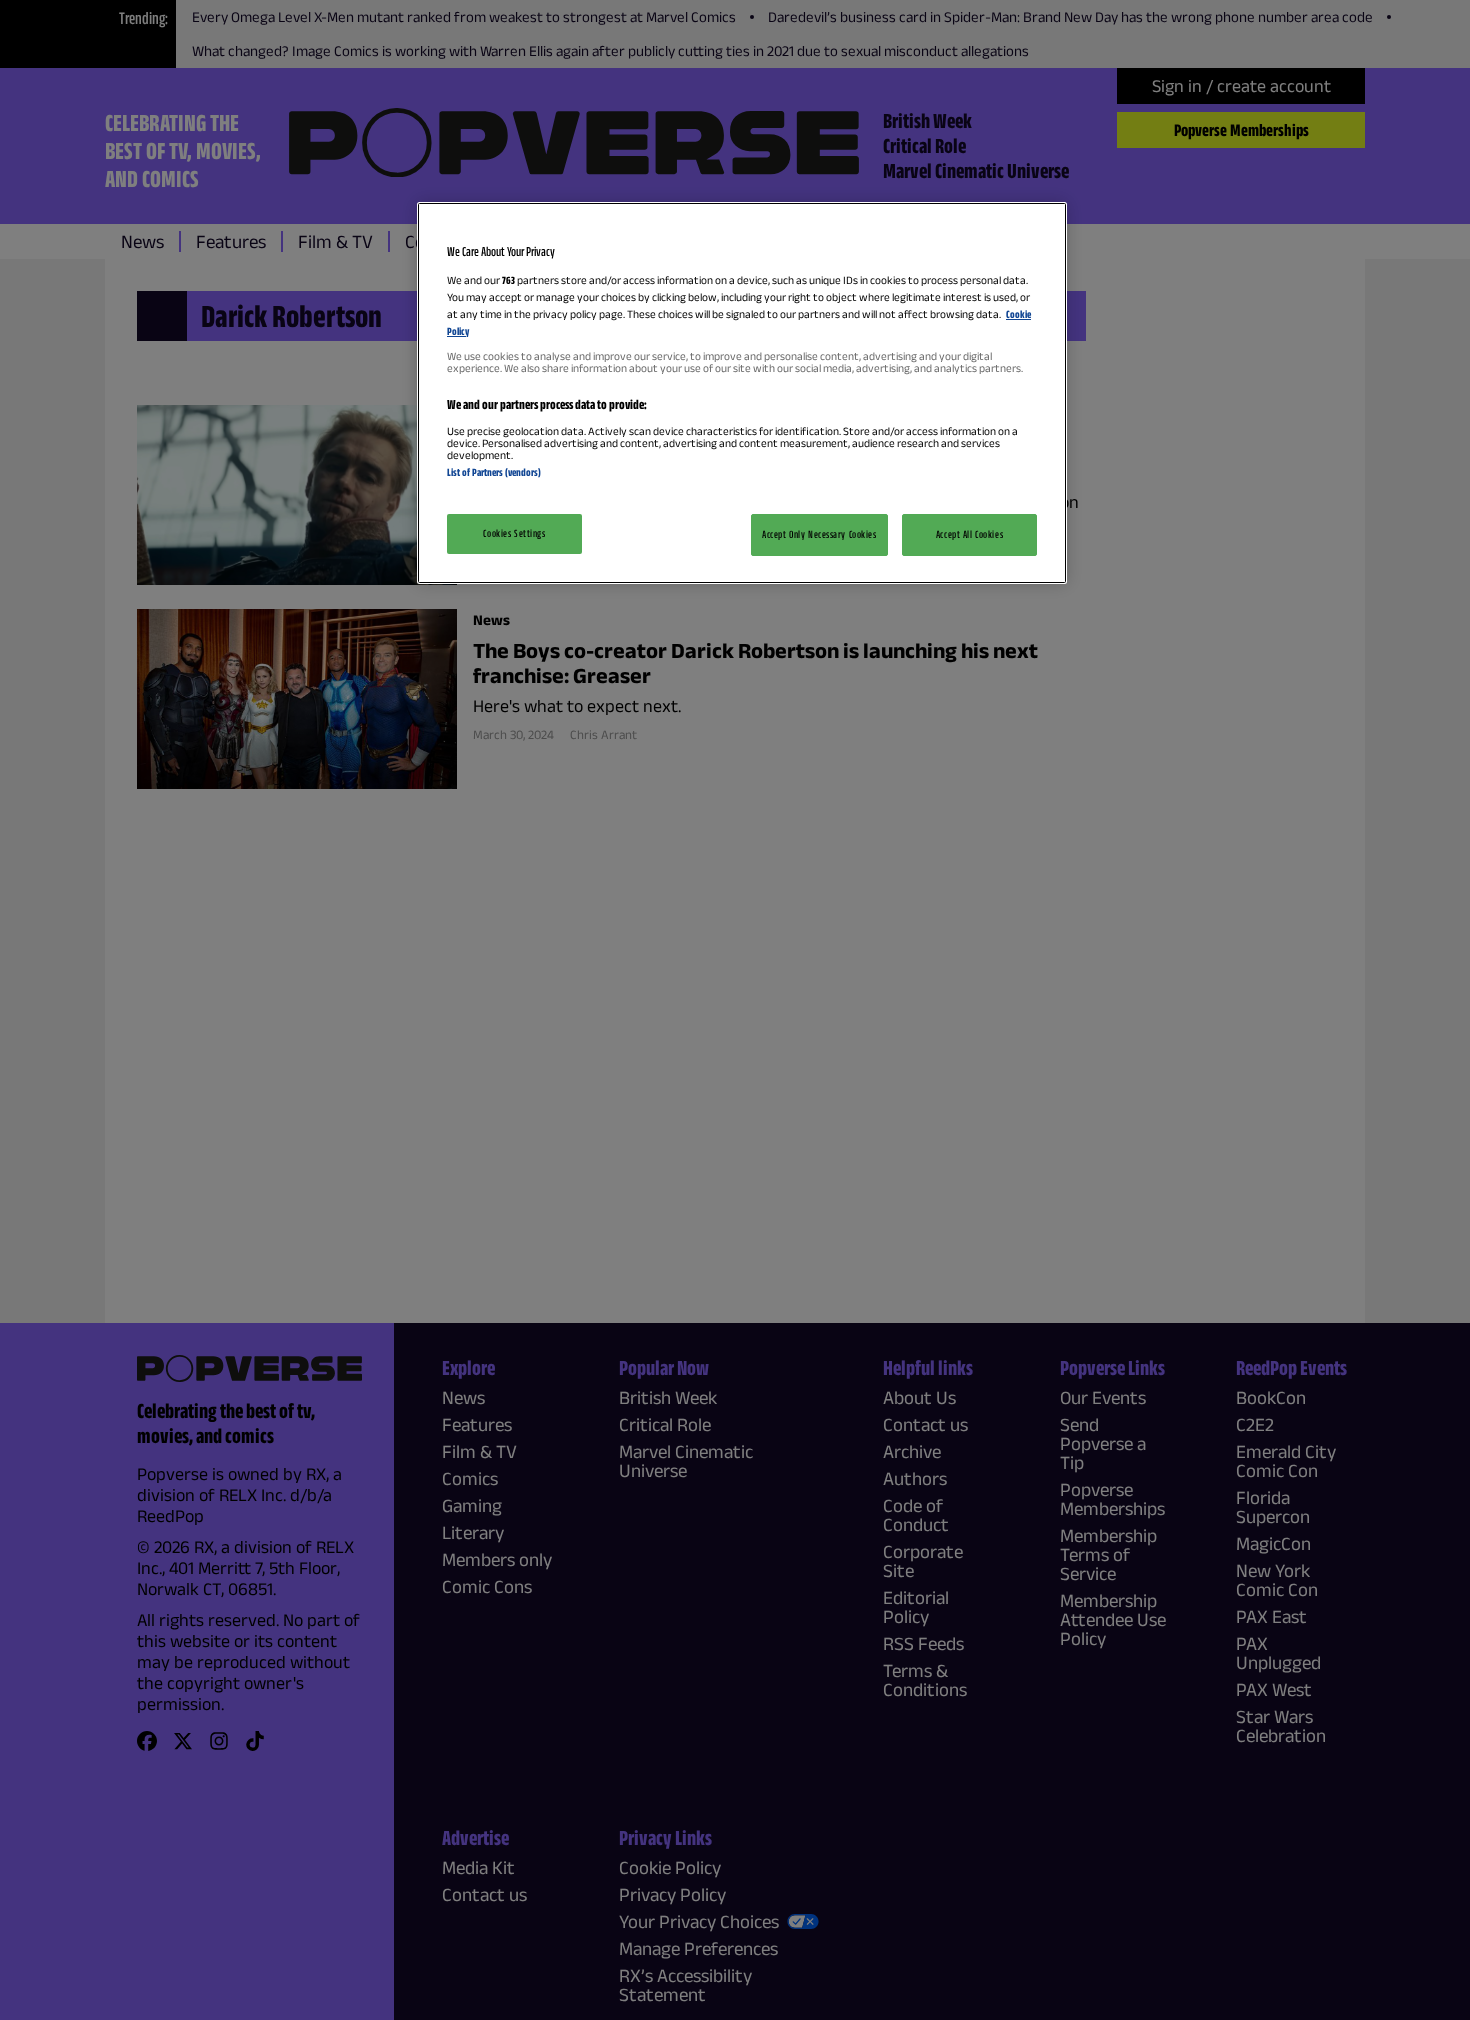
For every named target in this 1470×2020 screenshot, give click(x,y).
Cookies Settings (514, 533)
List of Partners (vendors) (494, 472)
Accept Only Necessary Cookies (819, 534)
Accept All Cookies (969, 534)
